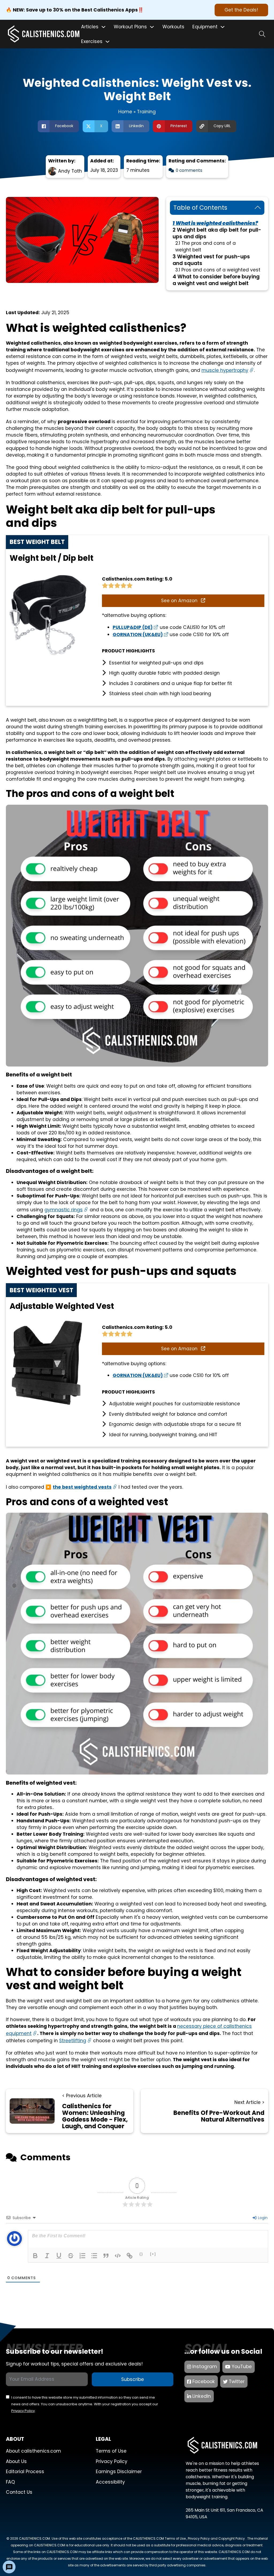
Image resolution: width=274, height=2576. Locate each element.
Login (262, 2218)
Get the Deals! (241, 10)
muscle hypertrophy (225, 370)
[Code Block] (118, 2256)
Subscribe (133, 2379)
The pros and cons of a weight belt (205, 246)
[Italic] (47, 2256)
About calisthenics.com (33, 2451)
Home (125, 112)
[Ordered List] (82, 2256)
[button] (217, 208)
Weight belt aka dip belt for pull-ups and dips (217, 233)
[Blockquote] (106, 2256)
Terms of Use (111, 2451)
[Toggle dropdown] (103, 27)
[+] (153, 2254)
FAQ (10, 2482)
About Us (16, 2461)
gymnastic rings (64, 1210)
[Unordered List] (94, 2256)
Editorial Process (25, 2472)
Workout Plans (130, 27)
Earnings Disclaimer (119, 2472)
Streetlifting (73, 2041)
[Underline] (59, 2256)
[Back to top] (262, 2567)
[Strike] (71, 2256)
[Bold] (35, 2256)
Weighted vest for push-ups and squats (211, 260)
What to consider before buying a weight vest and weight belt (216, 280)
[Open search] (262, 34)
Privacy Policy (23, 2411)
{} (141, 2254)
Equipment (205, 27)
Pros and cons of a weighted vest (221, 270)
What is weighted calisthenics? (217, 223)
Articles (90, 27)
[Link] (130, 2256)
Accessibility (110, 2482)
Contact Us (19, 2492)
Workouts (173, 27)
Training (146, 112)
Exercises (92, 41)
